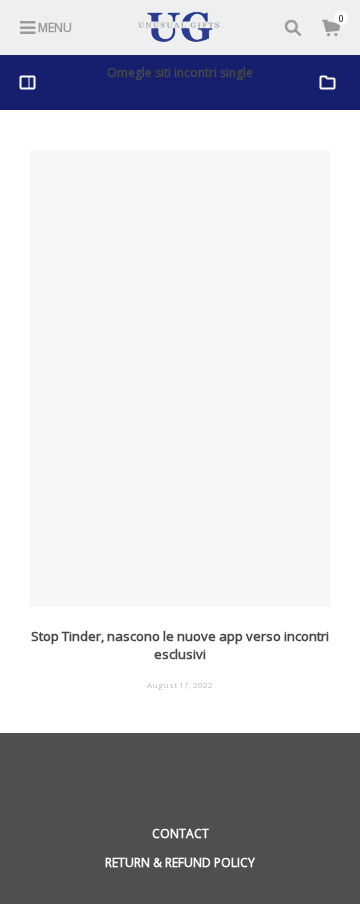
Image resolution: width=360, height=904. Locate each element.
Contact (180, 833)
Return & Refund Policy (180, 862)
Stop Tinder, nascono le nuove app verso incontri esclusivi (180, 645)
